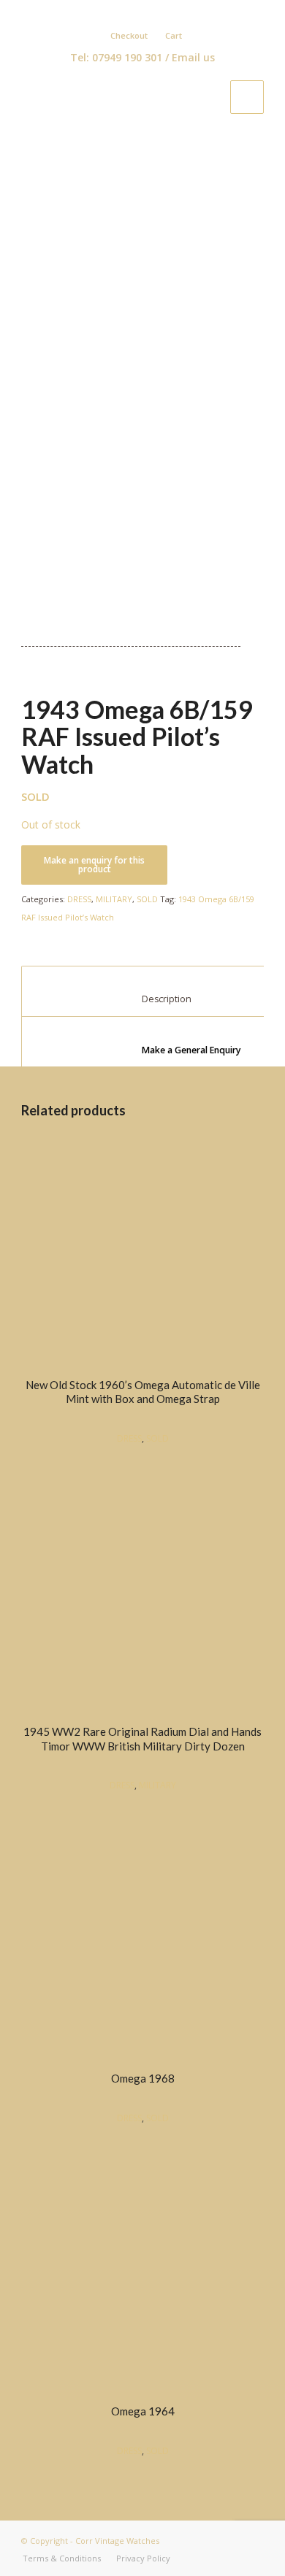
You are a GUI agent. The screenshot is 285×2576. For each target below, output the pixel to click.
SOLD (147, 899)
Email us (193, 57)
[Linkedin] (150, 12)
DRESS (79, 899)
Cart (174, 35)
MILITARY (114, 899)
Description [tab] (151, 999)
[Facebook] (129, 12)
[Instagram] (171, 12)
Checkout (129, 35)
